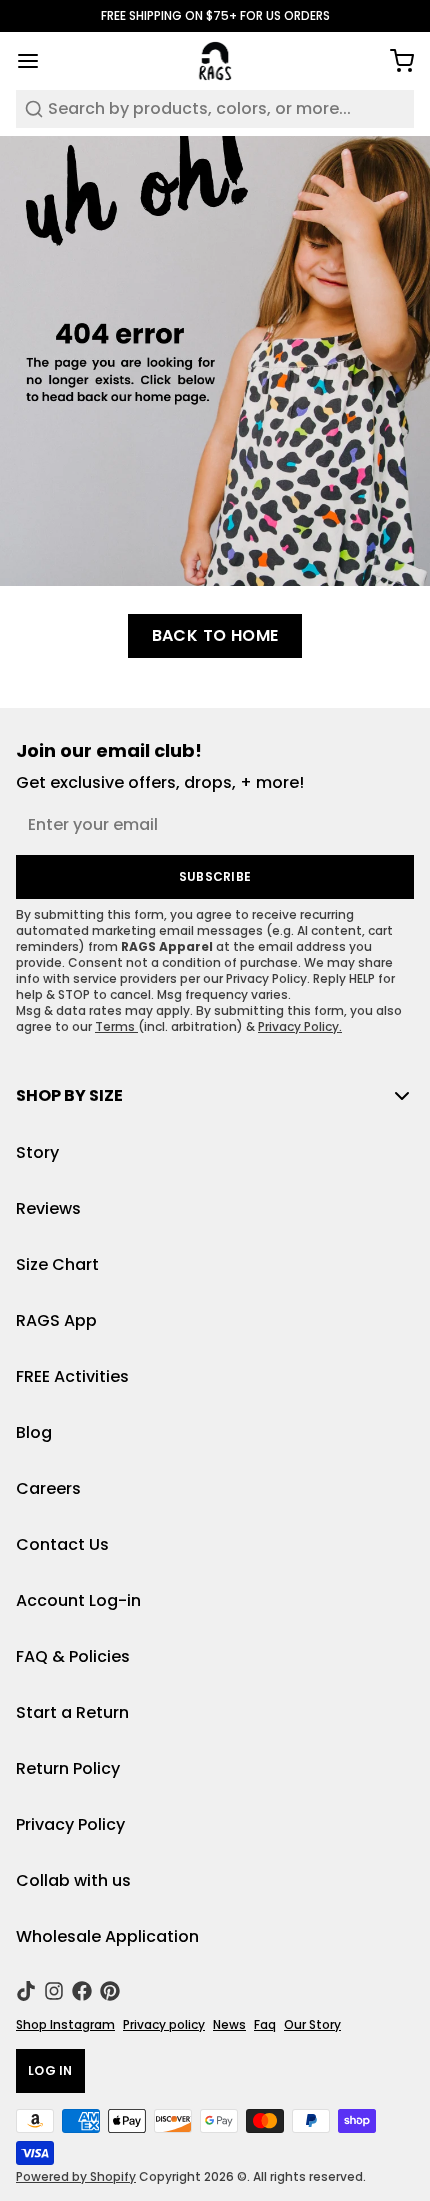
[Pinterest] (110, 1991)
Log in (50, 2070)
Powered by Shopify (76, 2176)
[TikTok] (26, 1991)
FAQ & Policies (73, 1656)
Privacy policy (164, 2025)
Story (37, 1152)
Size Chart (57, 1264)
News (229, 2025)
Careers (48, 1488)
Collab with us (73, 1880)
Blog (34, 1432)
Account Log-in (78, 1600)
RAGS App (56, 1320)
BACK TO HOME (215, 635)
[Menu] (36, 61)
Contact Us (62, 1544)
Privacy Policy (70, 1824)
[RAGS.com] (215, 61)
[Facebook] (82, 1991)
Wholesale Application (107, 1936)
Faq (265, 2025)
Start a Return (72, 1712)
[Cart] (394, 61)
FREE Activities (72, 1376)
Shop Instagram (65, 2025)
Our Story (312, 2025)
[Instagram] (54, 1991)
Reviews (48, 1208)
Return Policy (68, 1768)
